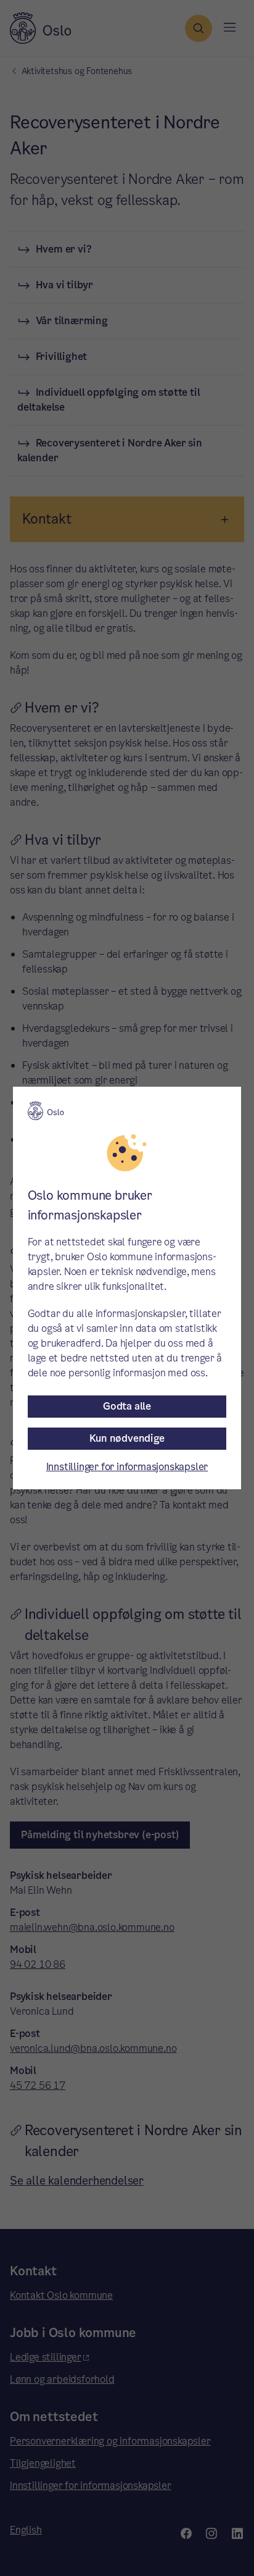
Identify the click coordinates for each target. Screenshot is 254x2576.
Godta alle (127, 1406)
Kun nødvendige (127, 1438)
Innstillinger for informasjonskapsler (127, 1467)
